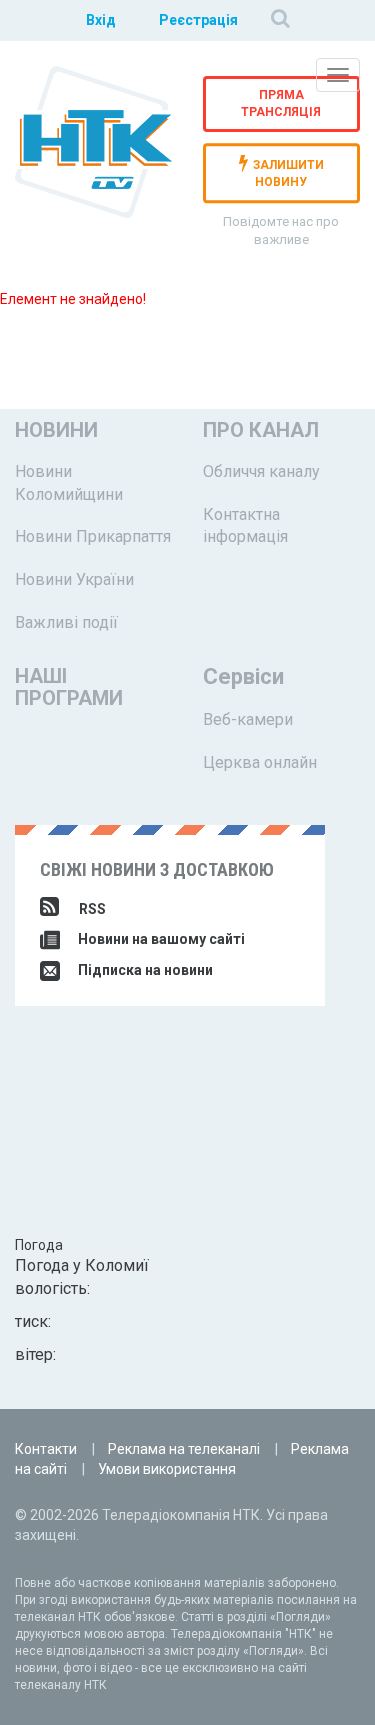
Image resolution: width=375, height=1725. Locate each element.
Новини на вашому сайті (160, 939)
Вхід (101, 20)
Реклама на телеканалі (184, 1449)
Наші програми (69, 687)
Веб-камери (248, 719)
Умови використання (167, 1469)
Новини (56, 430)
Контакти (46, 1449)
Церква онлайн (260, 762)
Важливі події (66, 622)
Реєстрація (198, 20)
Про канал (261, 430)
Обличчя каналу (261, 471)
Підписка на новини (144, 970)
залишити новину (288, 174)
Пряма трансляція (281, 103)
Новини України (74, 579)
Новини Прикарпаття (93, 536)
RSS (92, 909)
